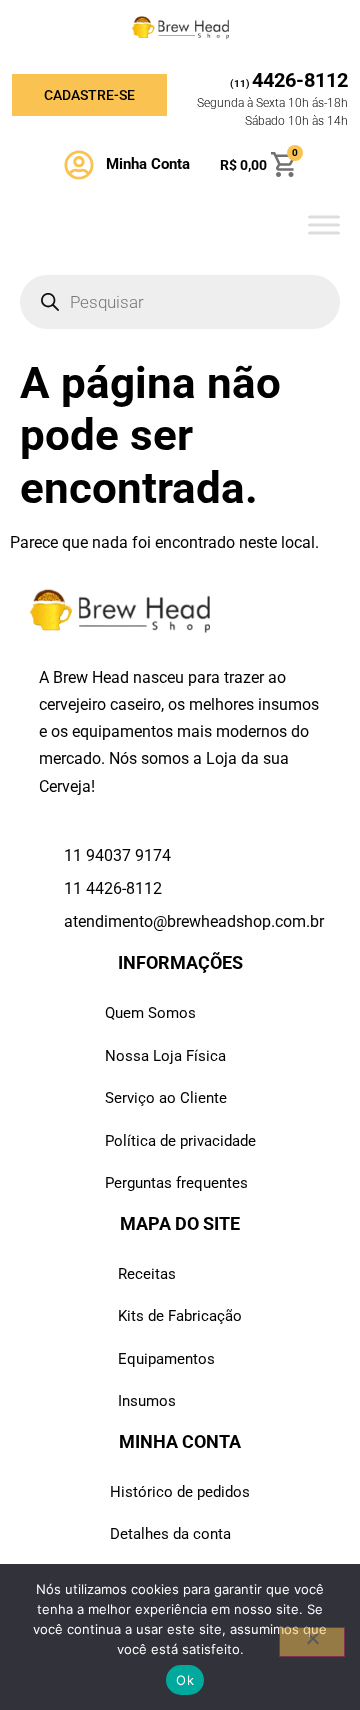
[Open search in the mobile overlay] (180, 302)
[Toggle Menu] (324, 224)
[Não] (312, 1642)
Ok (185, 1680)
